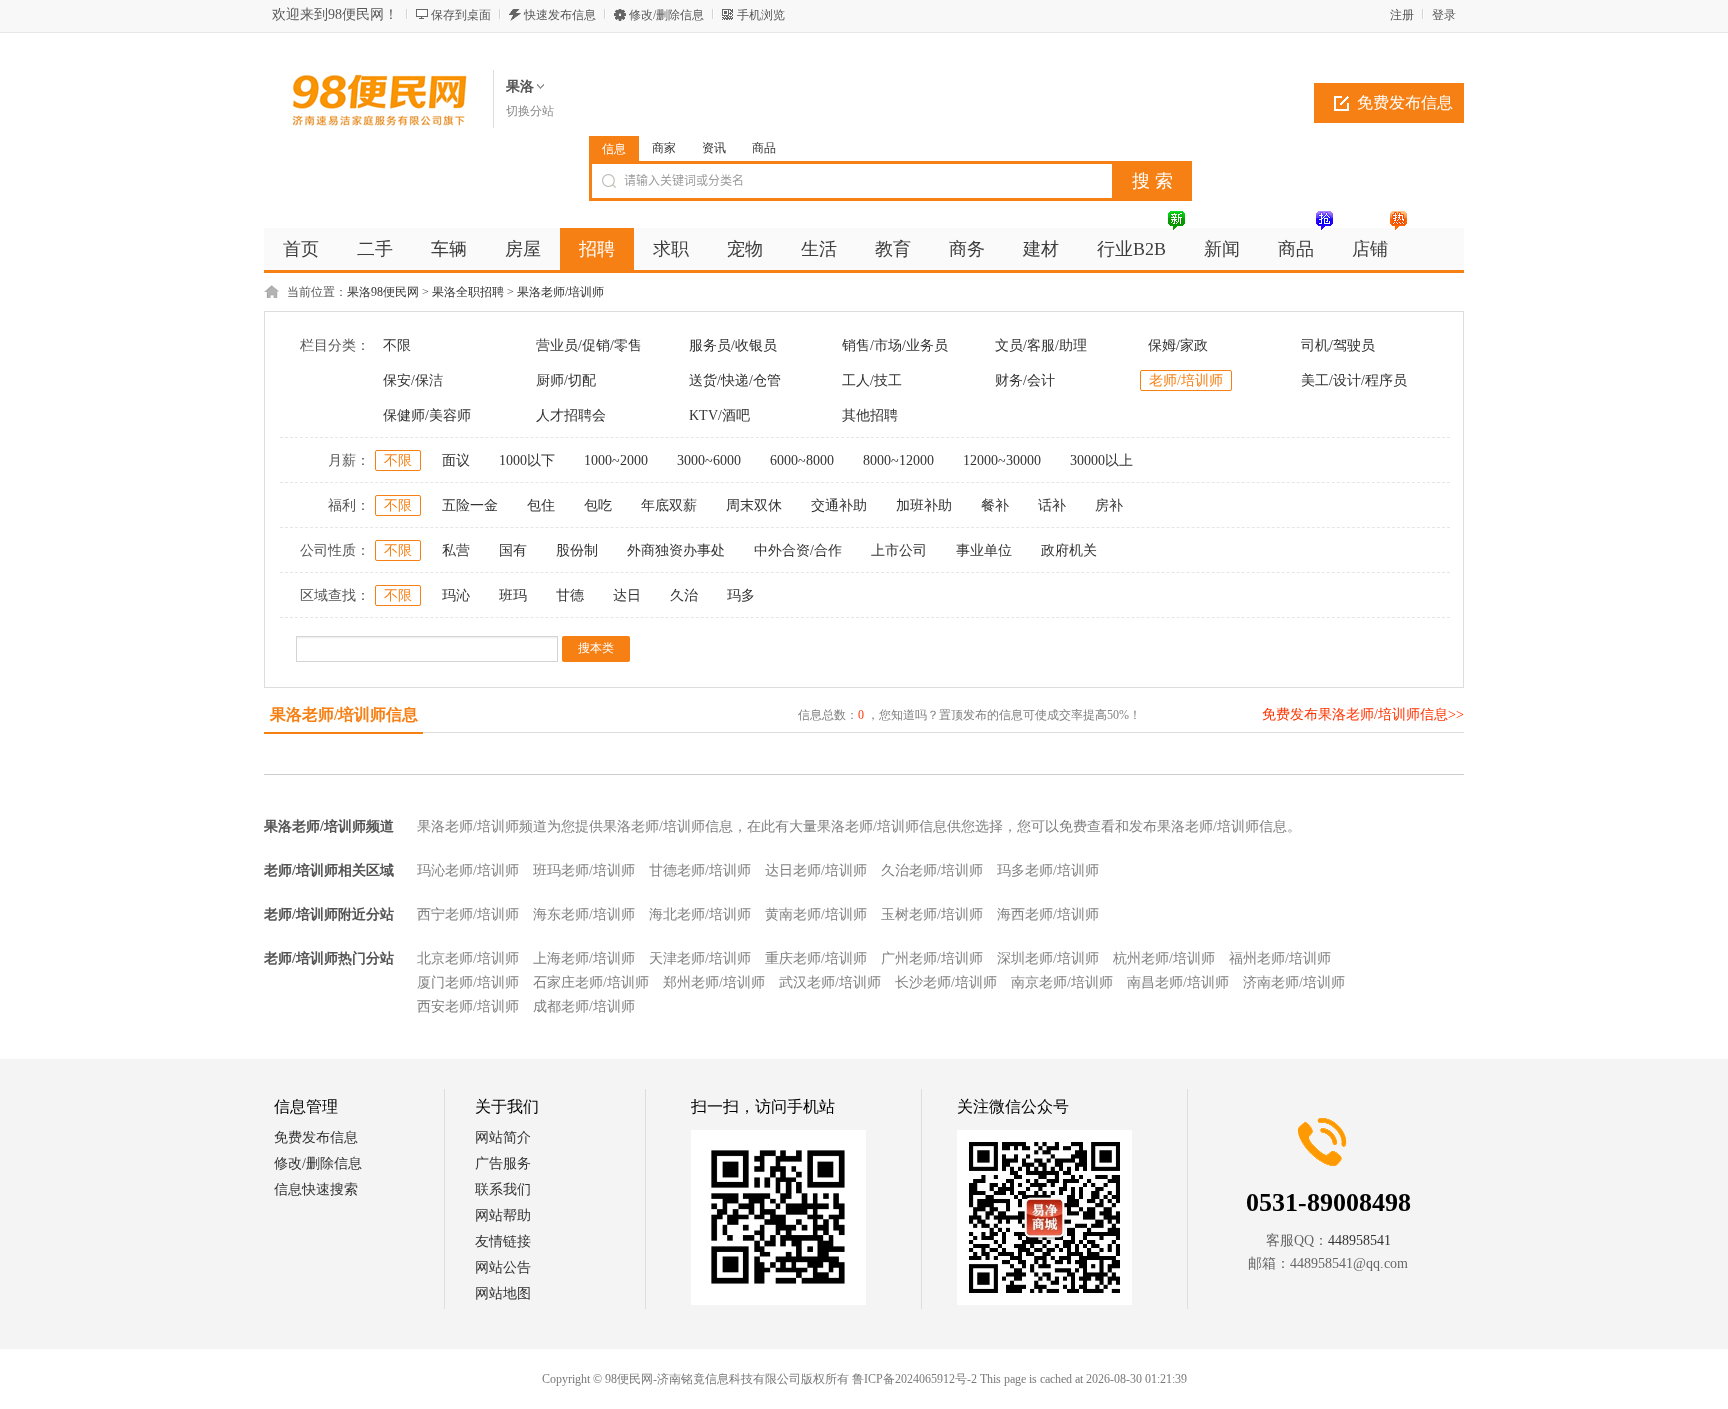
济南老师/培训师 (1294, 982)
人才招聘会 (571, 415)
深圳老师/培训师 (1048, 958)
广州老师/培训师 (932, 958)
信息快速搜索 (316, 1189)
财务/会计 (1025, 380)
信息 (614, 149)
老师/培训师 (1186, 380)
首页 (301, 249)
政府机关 (1069, 550)
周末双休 (754, 505)
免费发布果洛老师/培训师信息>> (1363, 714)
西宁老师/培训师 (468, 914)
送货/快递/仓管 (735, 380)
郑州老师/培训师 (714, 982)
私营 (456, 550)
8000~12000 (898, 460)
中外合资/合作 (798, 550)
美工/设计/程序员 (1354, 380)
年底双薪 (669, 505)
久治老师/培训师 (932, 870)
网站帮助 (503, 1215)
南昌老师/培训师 (1178, 982)
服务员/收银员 (733, 345)
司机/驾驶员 (1338, 345)
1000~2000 (616, 460)
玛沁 (456, 595)
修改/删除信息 (666, 15)
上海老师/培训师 (584, 958)
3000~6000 (709, 460)
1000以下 (527, 460)
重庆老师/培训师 (816, 958)
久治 (684, 595)
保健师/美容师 (427, 415)
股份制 (577, 550)
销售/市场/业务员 (895, 345)
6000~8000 (802, 460)
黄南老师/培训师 (816, 914)
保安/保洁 (413, 380)
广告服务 (503, 1163)
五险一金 (470, 505)
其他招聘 (870, 415)
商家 (664, 148)
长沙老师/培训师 (946, 982)
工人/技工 (872, 380)
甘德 (570, 595)
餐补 (995, 505)
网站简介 (503, 1137)
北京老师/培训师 (468, 958)
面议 (456, 460)
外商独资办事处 (676, 550)
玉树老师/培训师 (932, 914)
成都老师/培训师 (584, 1006)
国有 (513, 550)
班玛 (513, 595)
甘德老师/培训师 (700, 870)
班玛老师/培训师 (584, 870)
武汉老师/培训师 (830, 982)
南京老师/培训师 (1062, 982)
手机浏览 (761, 15)
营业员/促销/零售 (589, 345)
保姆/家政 (1178, 345)
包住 (541, 505)
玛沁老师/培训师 (468, 870)
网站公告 (503, 1267)
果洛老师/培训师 (560, 292)
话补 (1052, 505)
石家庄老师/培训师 (591, 982)
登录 (1444, 15)
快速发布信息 (560, 15)
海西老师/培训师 (1048, 914)
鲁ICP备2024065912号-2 (914, 1379)
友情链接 (503, 1241)
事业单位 (984, 550)
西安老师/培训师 (468, 1006)
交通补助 (839, 505)
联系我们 (503, 1189)
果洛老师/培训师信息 (344, 714)
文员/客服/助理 (1041, 345)
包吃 (598, 505)
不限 (397, 345)
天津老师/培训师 (700, 958)
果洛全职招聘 (468, 292)
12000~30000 (1002, 460)
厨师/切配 (566, 380)
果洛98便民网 (383, 292)
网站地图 (503, 1293)
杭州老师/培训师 (1164, 958)
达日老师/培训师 (816, 870)
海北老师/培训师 (700, 914)
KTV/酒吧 (719, 415)
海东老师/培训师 (584, 914)
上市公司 (899, 550)
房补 (1109, 505)
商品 (764, 148)
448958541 (1359, 1240)
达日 (627, 595)
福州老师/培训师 (1280, 958)
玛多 (741, 595)
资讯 (714, 148)
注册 (1402, 15)
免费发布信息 (1405, 102)
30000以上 (1101, 460)
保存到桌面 (461, 15)
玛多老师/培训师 (1048, 870)
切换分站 (530, 111)
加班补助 (924, 505)
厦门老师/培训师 (468, 982)
